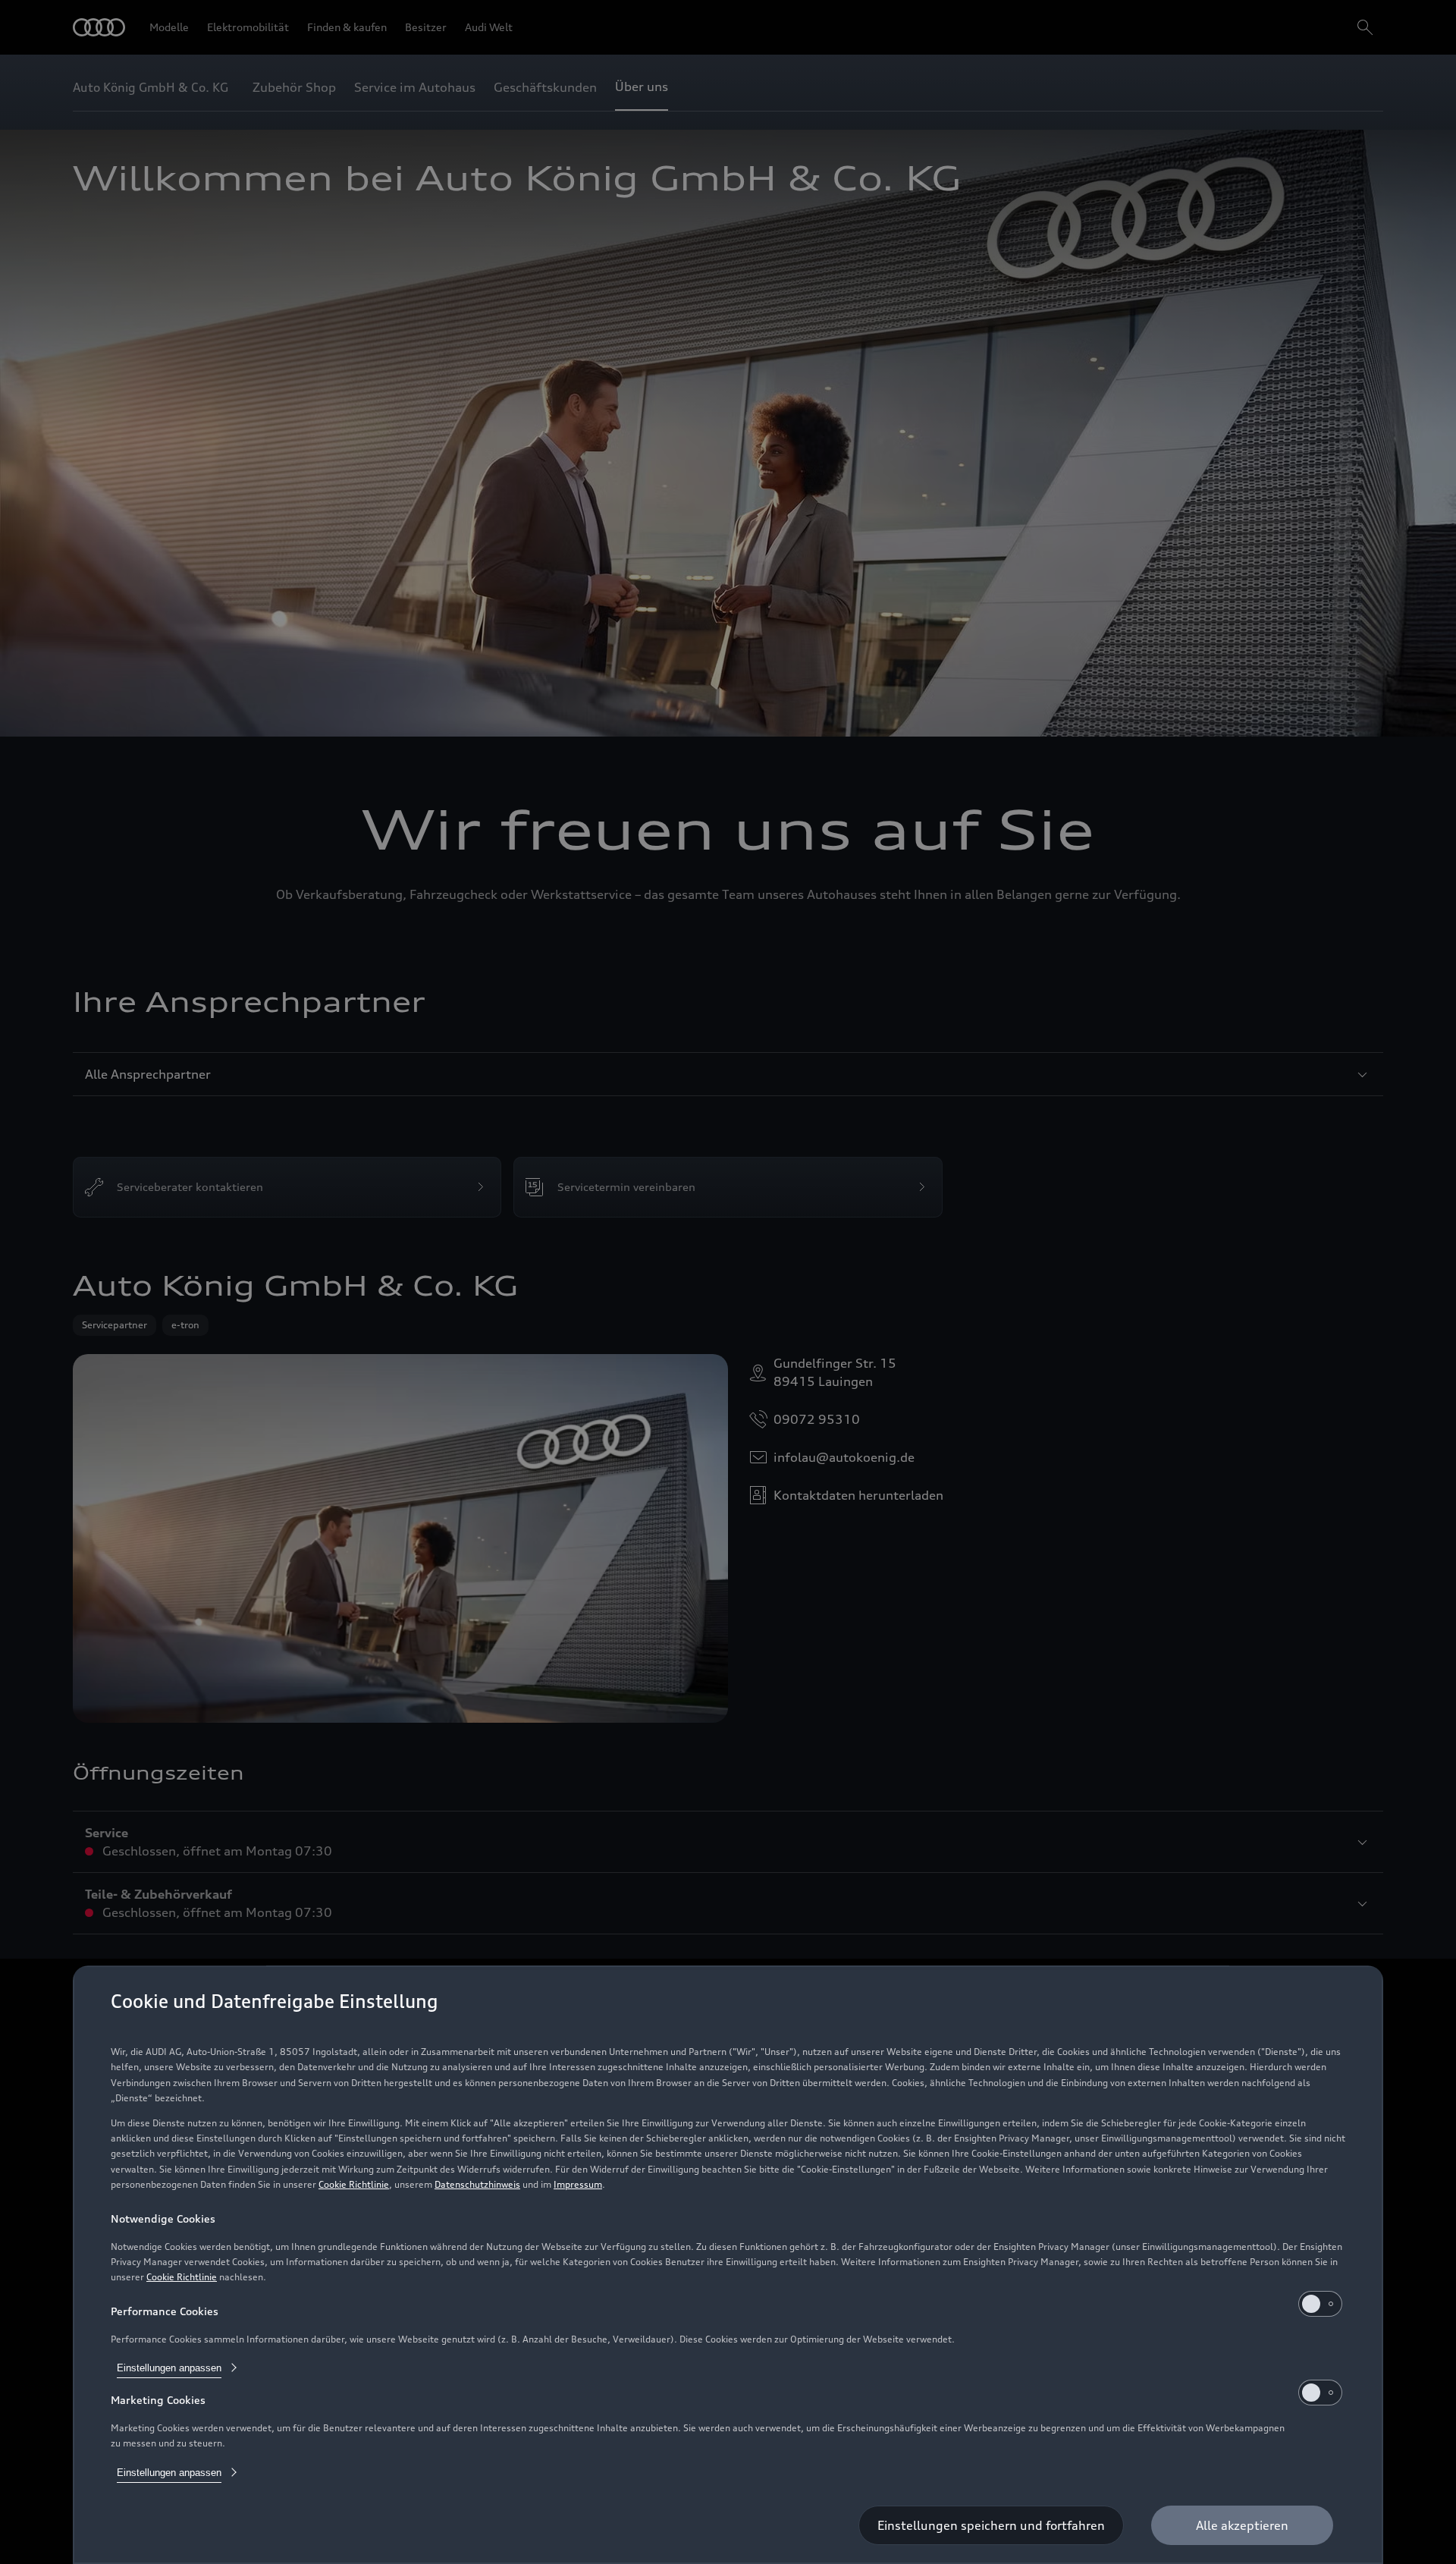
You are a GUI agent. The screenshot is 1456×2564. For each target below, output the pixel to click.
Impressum (578, 2184)
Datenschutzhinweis (477, 2184)
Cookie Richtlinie (354, 2184)
